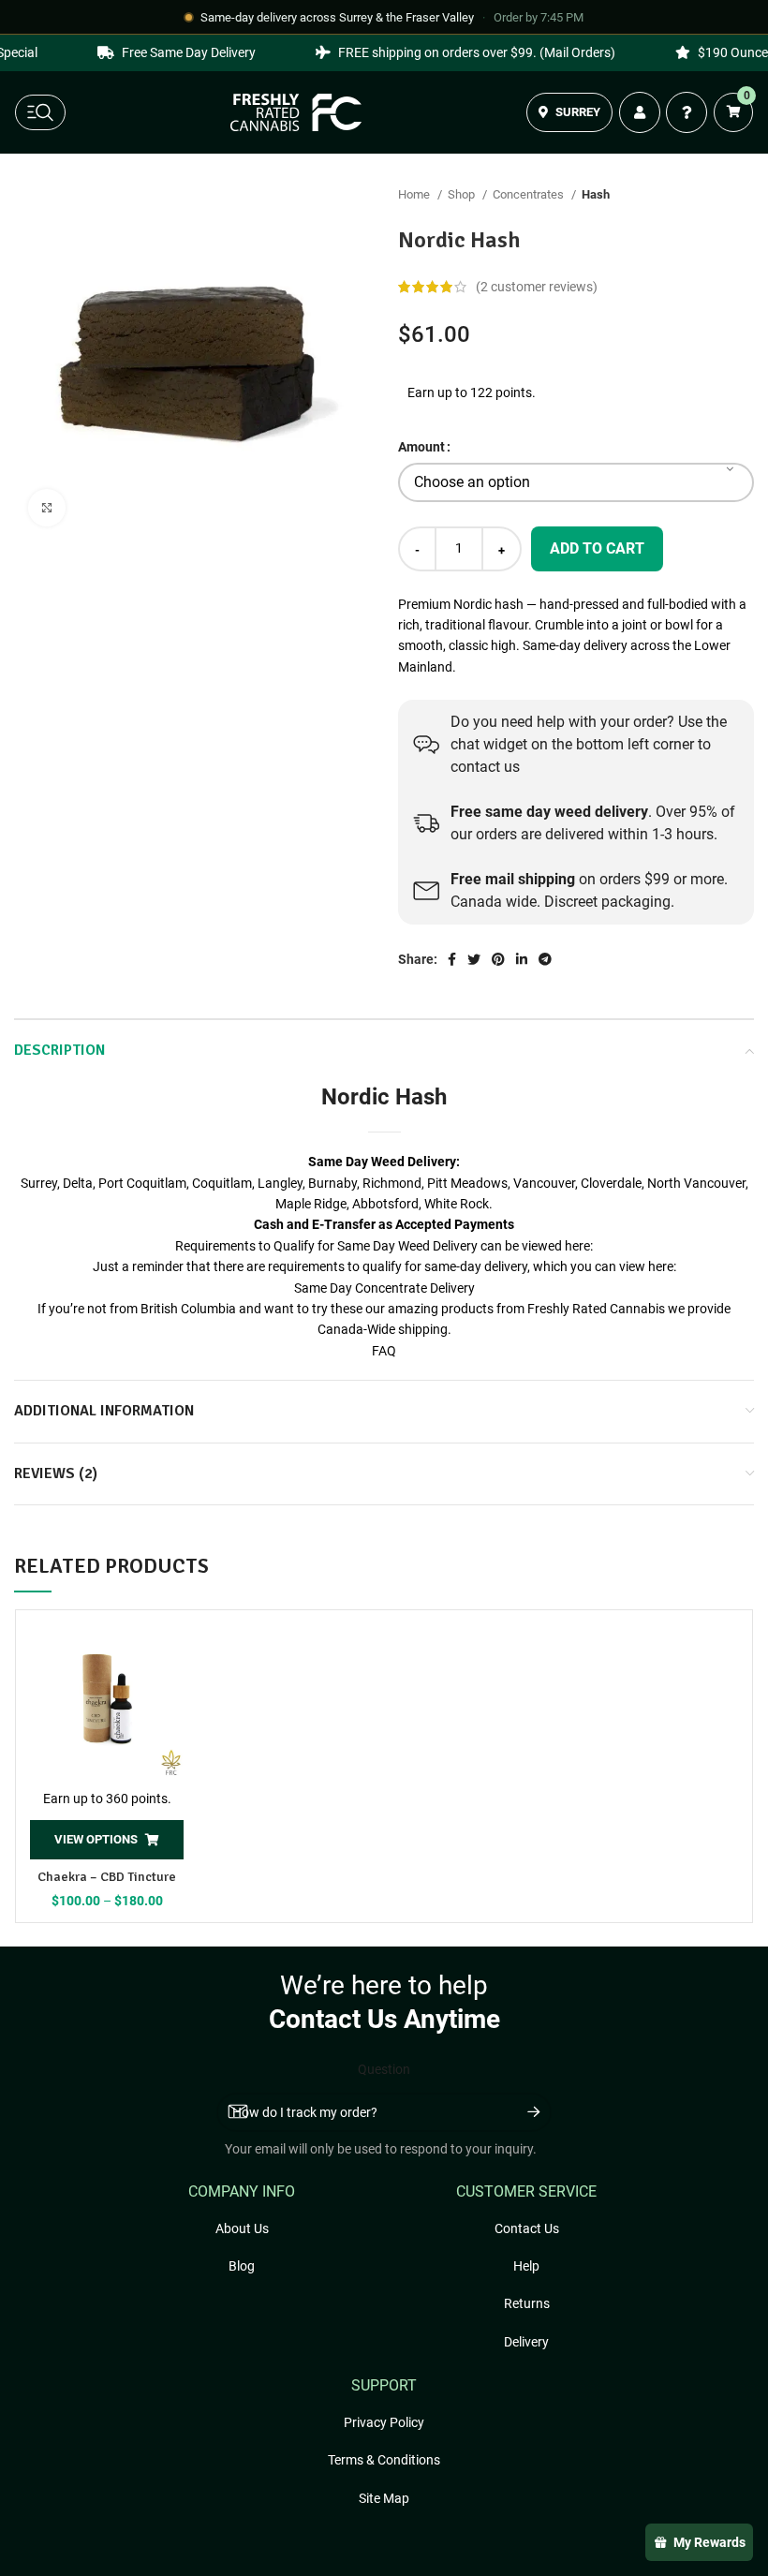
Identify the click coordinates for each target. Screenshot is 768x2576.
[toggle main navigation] (40, 112)
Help (526, 2266)
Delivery (526, 2342)
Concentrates (530, 194)
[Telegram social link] (545, 959)
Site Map (384, 2498)
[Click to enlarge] (47, 508)
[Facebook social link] (452, 959)
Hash (596, 194)
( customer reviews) (537, 287)
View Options (96, 1839)
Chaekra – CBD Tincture (107, 1877)
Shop (463, 194)
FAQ (384, 1351)
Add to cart (597, 548)
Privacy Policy (384, 2422)
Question (384, 2069)
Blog (242, 2266)
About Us (242, 2228)
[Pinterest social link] (498, 959)
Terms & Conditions (384, 2460)
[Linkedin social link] (522, 959)
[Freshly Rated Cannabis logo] (296, 112)
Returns (527, 2303)
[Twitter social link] (474, 959)
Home (415, 194)
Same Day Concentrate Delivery (384, 1288)
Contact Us (527, 2228)
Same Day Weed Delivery (382, 1162)
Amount (421, 447)
